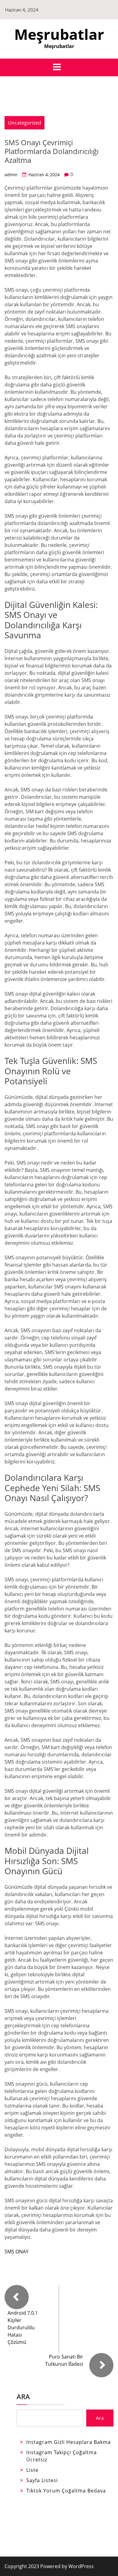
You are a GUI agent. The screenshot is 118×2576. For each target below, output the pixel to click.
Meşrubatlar (59, 34)
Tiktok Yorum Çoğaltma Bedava (66, 2491)
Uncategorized (25, 123)
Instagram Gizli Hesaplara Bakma (69, 2442)
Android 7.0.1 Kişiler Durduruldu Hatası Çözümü (23, 2327)
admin (11, 175)
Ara (23, 2396)
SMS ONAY (16, 2252)
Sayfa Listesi (42, 2480)
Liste (32, 2470)
